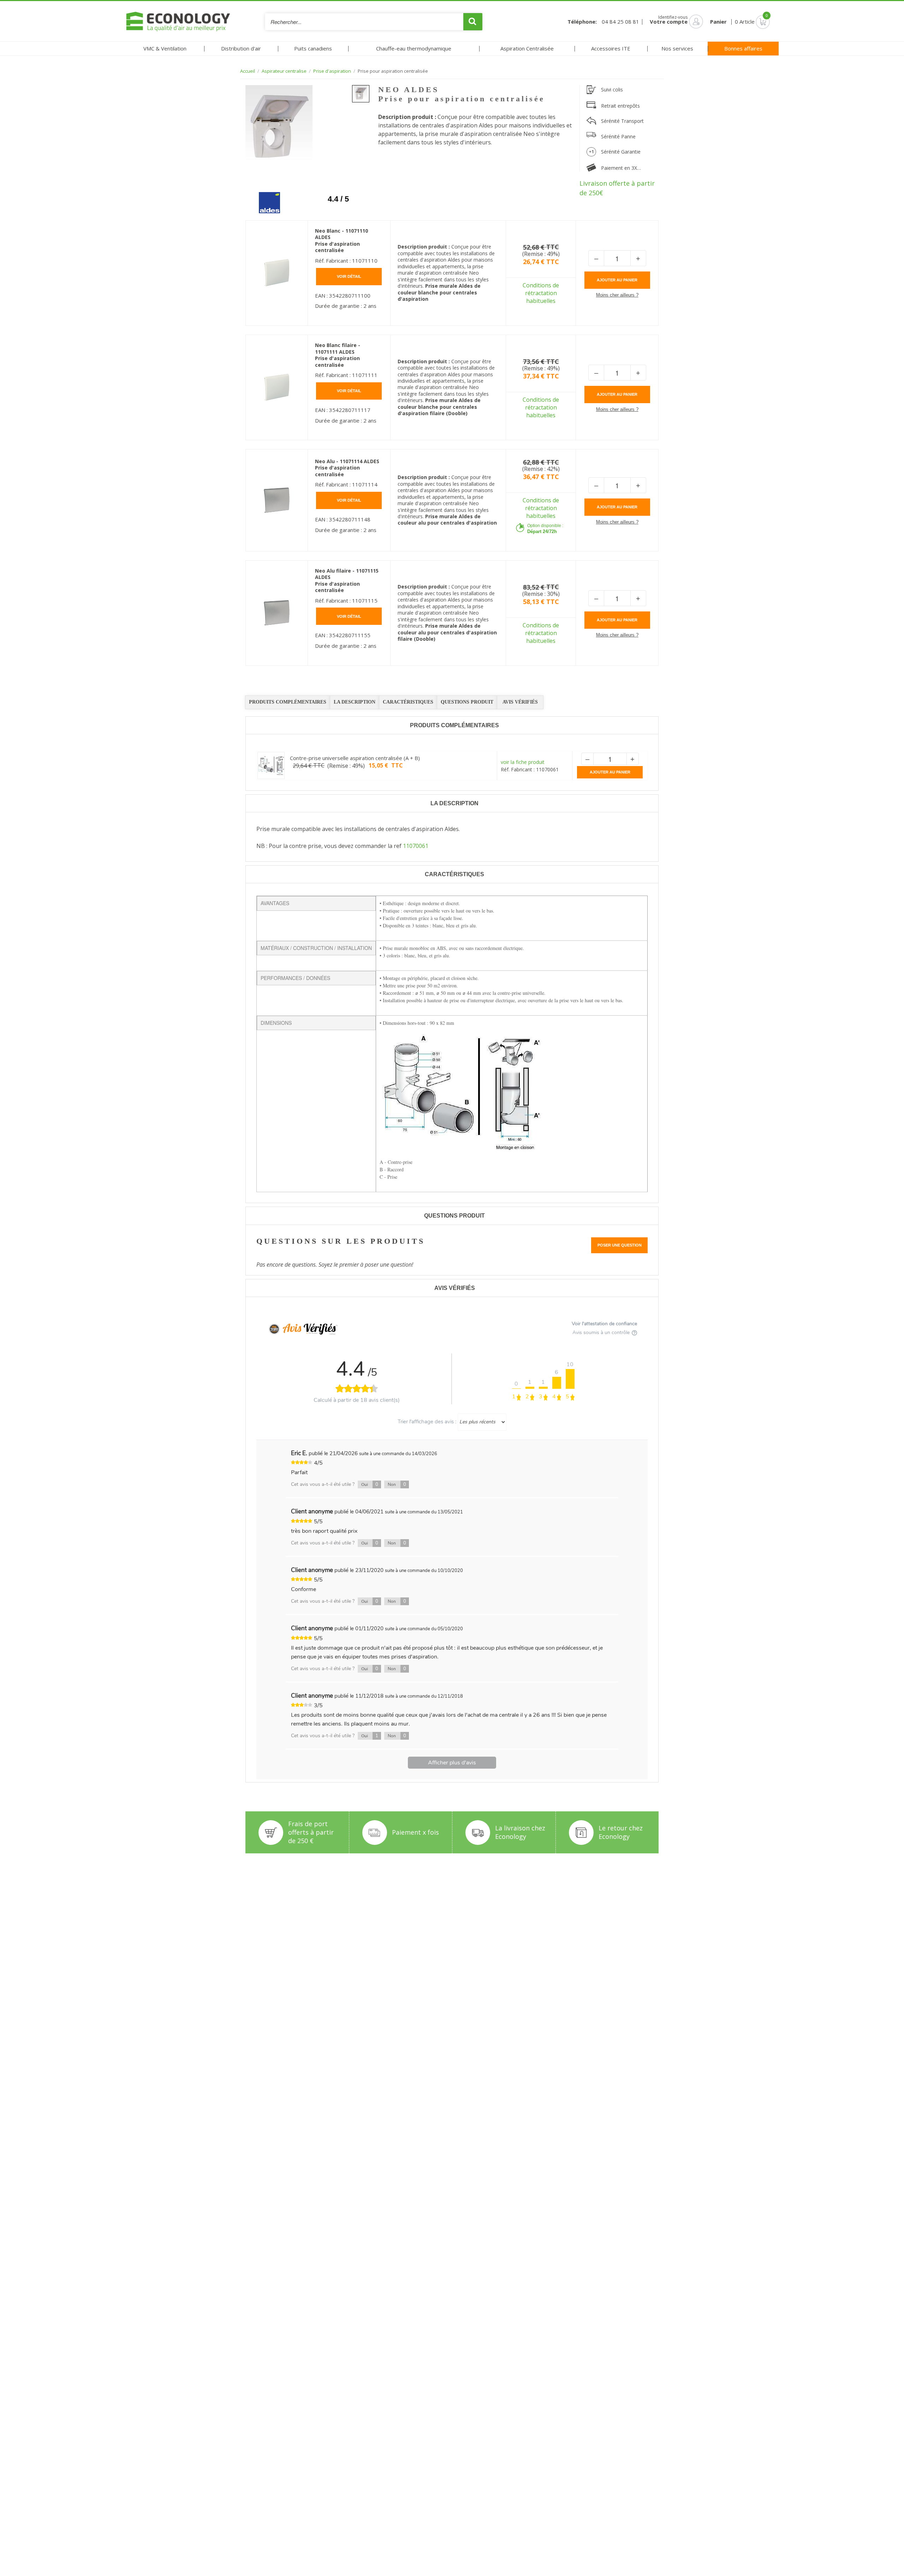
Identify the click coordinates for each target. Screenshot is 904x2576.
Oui (370, 1484)
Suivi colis (612, 89)
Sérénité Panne (618, 136)
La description (355, 702)
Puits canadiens (313, 48)
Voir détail (349, 276)
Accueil (248, 71)
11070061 (416, 846)
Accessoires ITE (611, 48)
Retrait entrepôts (620, 106)
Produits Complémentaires (288, 702)
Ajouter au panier (617, 280)
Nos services (677, 48)
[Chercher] (473, 22)
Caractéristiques (408, 702)
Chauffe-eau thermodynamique (414, 48)
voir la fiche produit (523, 762)
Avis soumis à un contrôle (602, 1332)
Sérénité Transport (622, 121)
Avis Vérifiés (520, 702)
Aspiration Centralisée (527, 48)
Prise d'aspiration (332, 71)
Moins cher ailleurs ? (617, 295)
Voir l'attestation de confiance (604, 1324)
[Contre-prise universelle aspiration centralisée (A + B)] (271, 766)
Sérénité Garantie (621, 152)
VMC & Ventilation (165, 48)
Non (397, 1484)
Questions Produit (467, 702)
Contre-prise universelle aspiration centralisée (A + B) (355, 758)
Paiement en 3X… (621, 168)
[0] (753, 22)
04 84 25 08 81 (620, 22)
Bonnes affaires (743, 48)
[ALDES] (264, 197)
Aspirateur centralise (284, 71)
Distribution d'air (241, 48)
